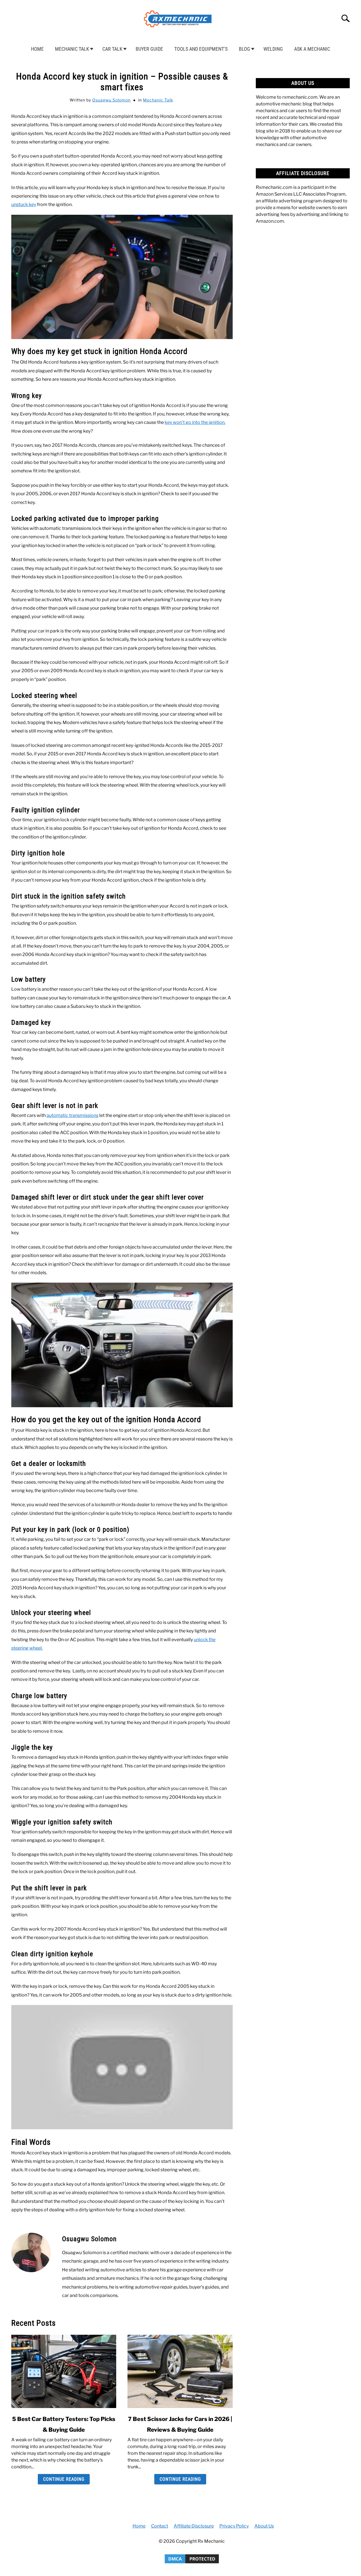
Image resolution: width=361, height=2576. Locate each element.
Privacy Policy (234, 2526)
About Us (264, 2526)
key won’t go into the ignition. (195, 422)
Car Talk (112, 49)
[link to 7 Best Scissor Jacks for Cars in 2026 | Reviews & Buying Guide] (180, 2371)
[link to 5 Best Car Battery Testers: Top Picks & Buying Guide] (64, 2371)
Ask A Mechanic (312, 49)
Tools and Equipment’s (201, 49)
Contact (160, 2526)
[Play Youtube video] (122, 2067)
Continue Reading (64, 2479)
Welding (273, 49)
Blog (245, 49)
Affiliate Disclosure (194, 2526)
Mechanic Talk (72, 49)
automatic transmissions (72, 1115)
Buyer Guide (149, 49)
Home (37, 49)
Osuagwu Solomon (111, 100)
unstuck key (24, 204)
